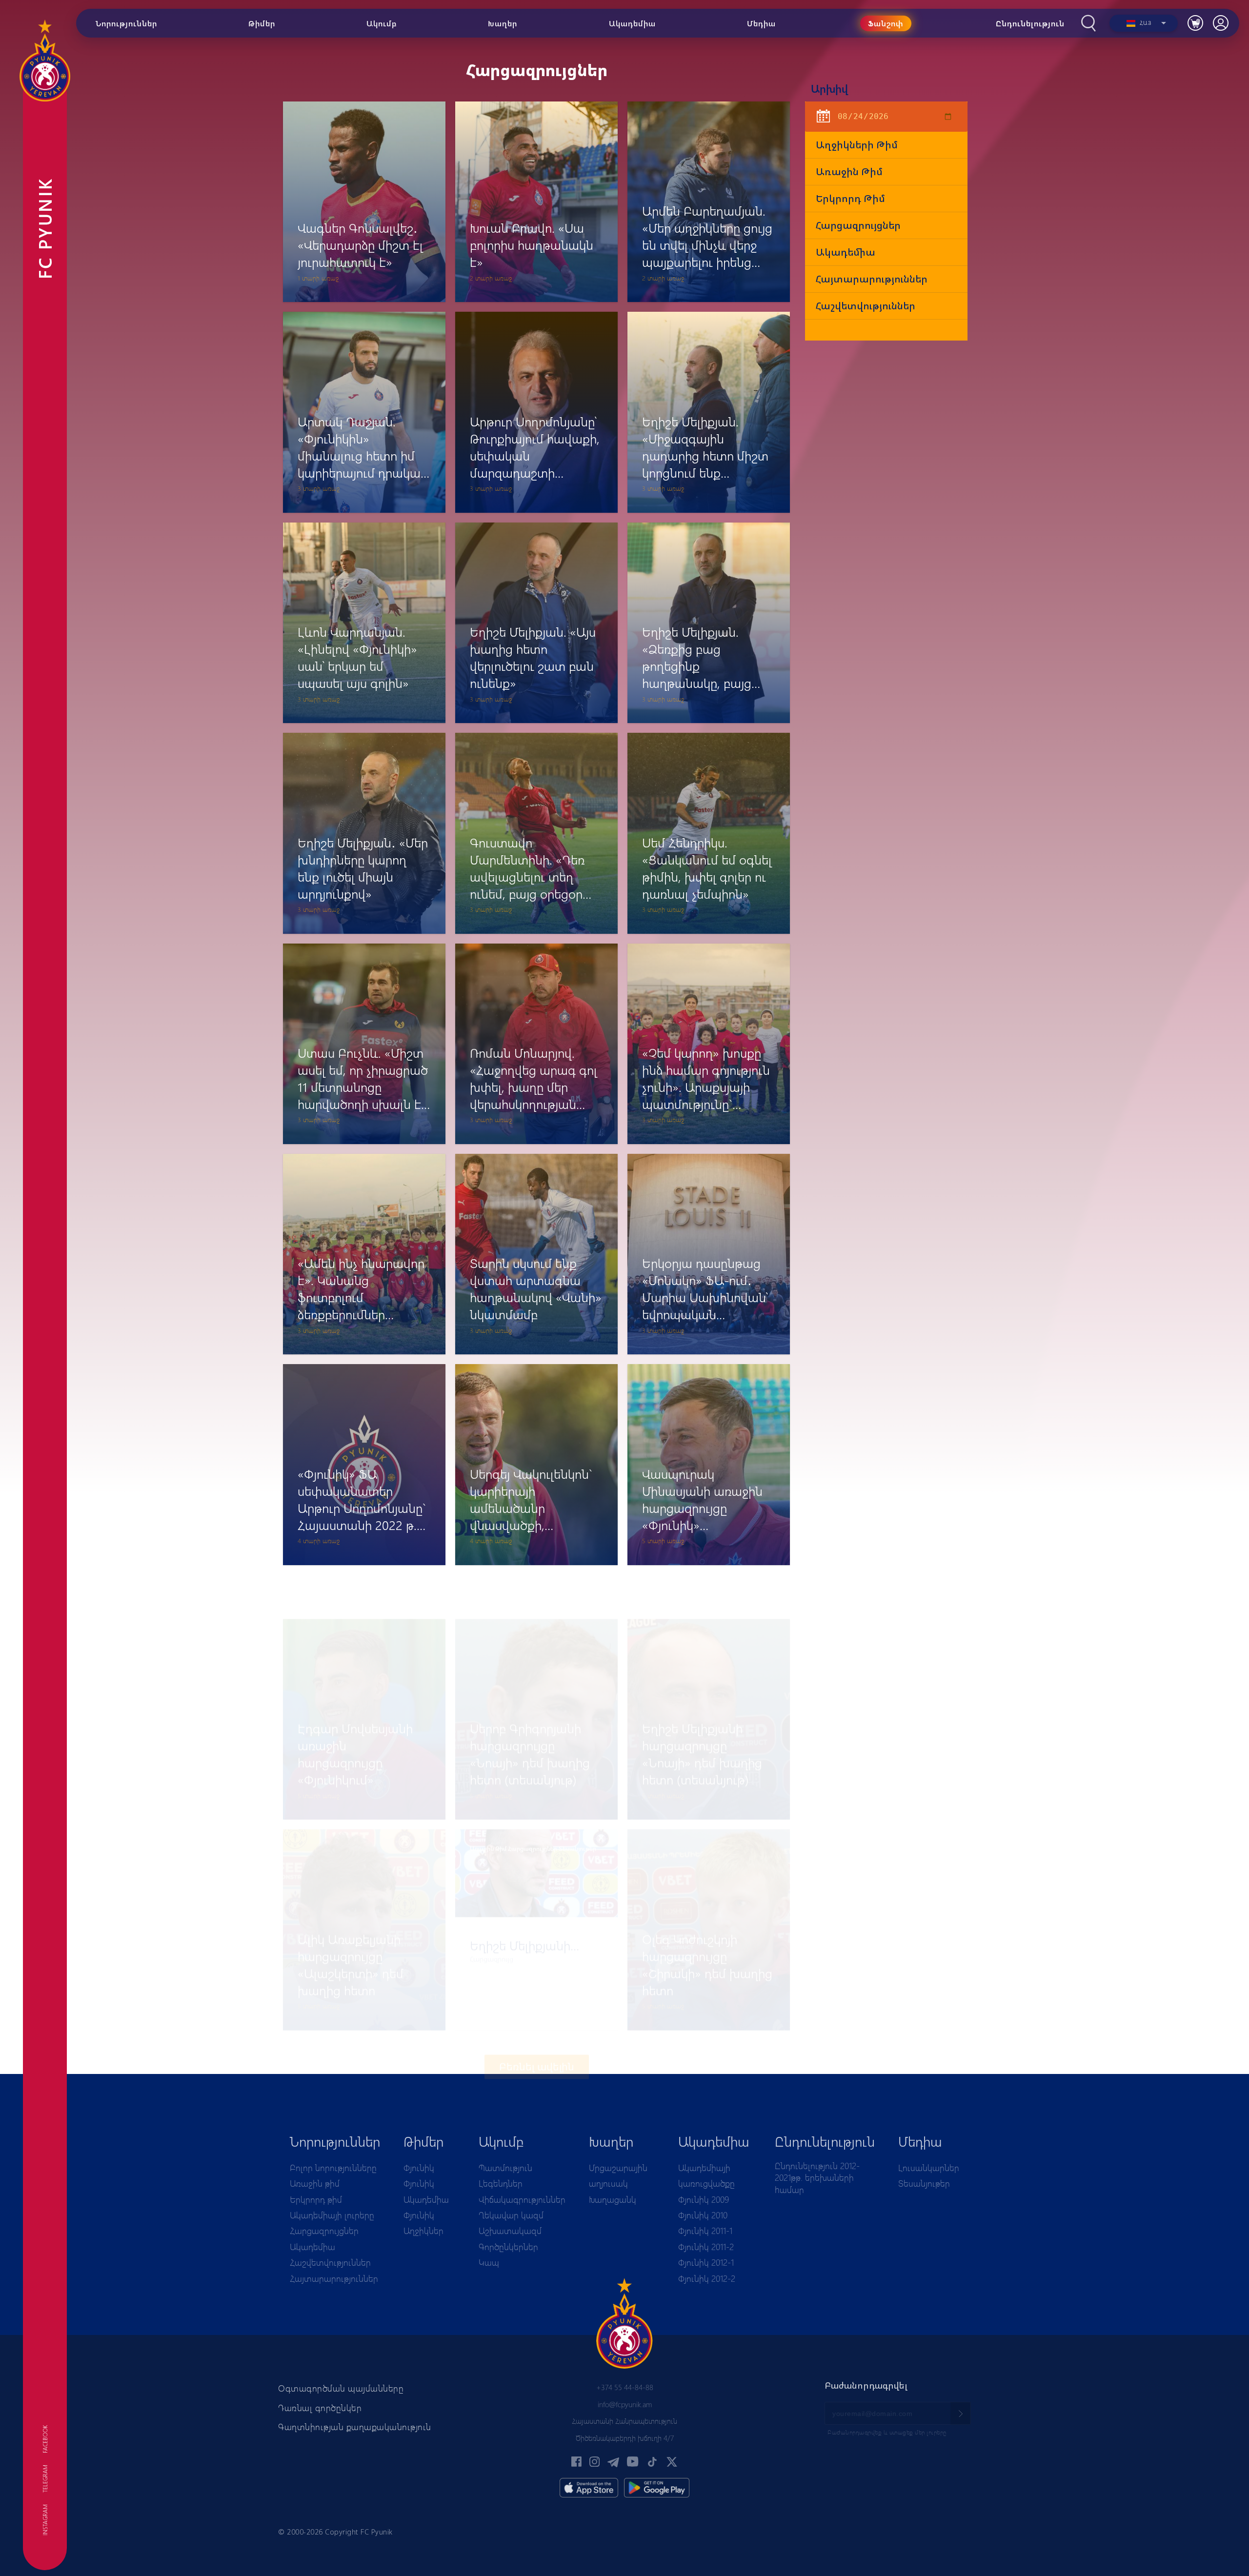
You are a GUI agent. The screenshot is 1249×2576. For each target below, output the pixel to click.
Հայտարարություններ (872, 279)
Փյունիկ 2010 (703, 2215)
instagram (45, 2520)
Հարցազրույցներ (858, 225)
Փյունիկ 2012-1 (706, 2262)
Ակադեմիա (846, 252)
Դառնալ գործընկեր (320, 2408)
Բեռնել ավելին (537, 2023)
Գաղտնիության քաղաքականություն (355, 2427)
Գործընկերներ (508, 2247)
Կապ (489, 2262)
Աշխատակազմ (510, 2231)
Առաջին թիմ (849, 171)
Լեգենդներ (501, 2183)
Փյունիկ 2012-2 (707, 2278)
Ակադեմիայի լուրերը (332, 2215)
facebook (45, 2439)
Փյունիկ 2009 (704, 2199)
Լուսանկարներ (929, 2168)
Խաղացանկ (613, 2199)
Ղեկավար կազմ (511, 2215)
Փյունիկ (419, 2168)
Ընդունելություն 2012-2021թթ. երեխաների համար (817, 2178)
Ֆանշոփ (886, 23)
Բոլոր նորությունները (333, 2168)
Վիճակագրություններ (522, 2199)
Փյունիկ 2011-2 (706, 2247)
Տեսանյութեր (924, 2183)
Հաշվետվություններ (866, 306)
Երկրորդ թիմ (850, 198)
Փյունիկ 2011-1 (705, 2231)
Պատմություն (505, 2168)
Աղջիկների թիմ (857, 145)
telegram (45, 2479)
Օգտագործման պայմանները (341, 2388)
